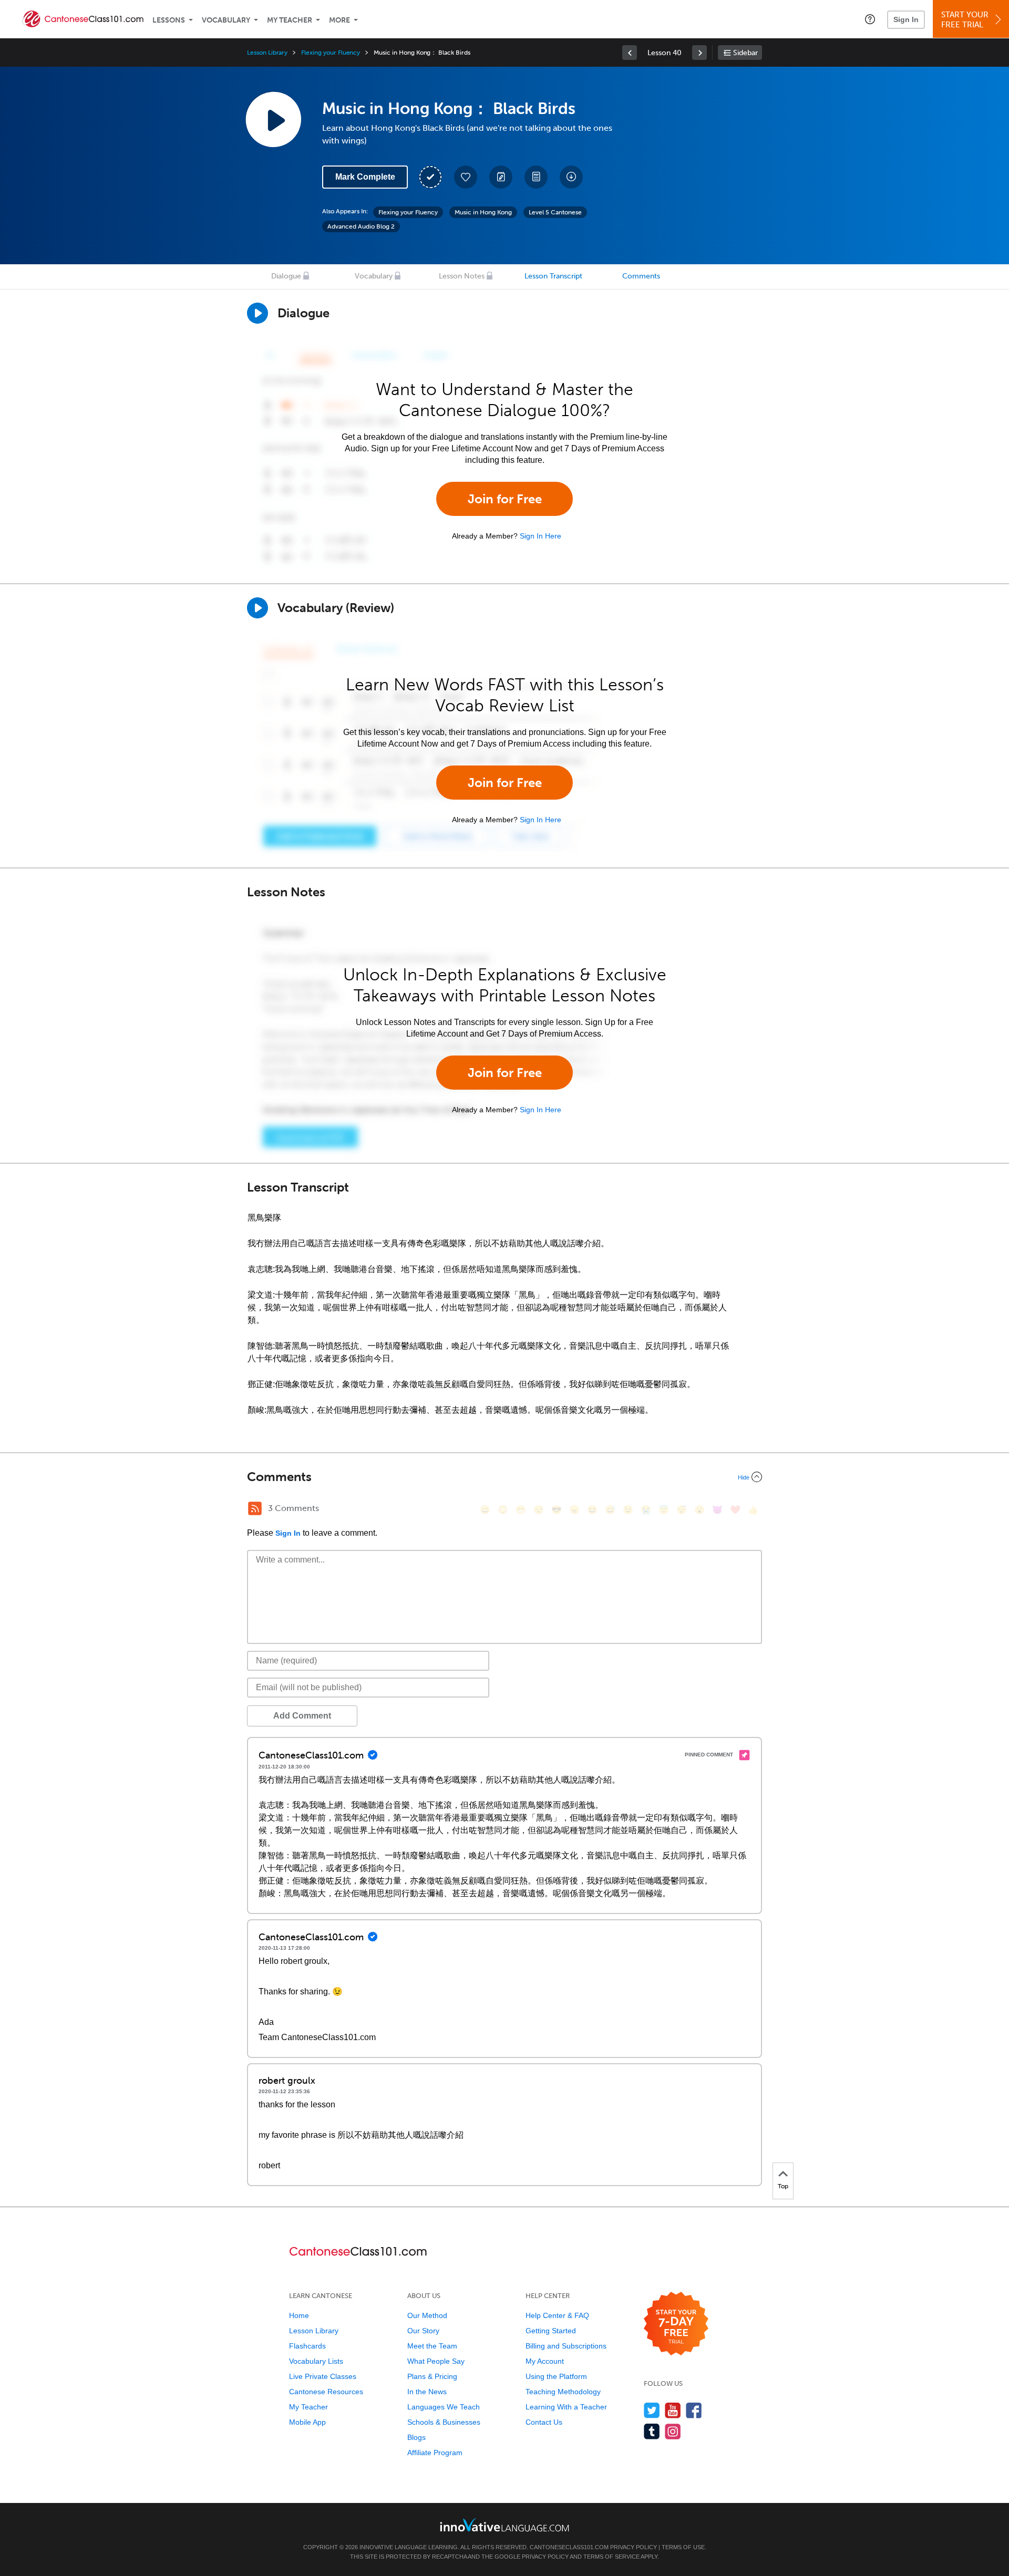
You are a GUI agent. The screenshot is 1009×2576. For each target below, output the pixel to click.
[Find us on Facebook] (694, 2410)
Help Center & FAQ (557, 2315)
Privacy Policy (634, 2547)
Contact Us (544, 2422)
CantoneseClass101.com (569, 2547)
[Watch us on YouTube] (673, 2410)
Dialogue (286, 276)
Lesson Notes (462, 276)
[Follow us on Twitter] (652, 2410)
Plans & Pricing (432, 2376)
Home (299, 2315)
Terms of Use (683, 2547)
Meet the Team (432, 2346)
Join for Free (505, 499)
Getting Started (551, 2331)
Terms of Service (611, 2557)
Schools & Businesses (444, 2422)
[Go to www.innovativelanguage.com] (504, 2525)
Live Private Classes (323, 2376)
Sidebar (745, 53)
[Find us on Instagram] (673, 2431)
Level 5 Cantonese (555, 212)
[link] (630, 53)
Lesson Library (267, 53)
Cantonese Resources (326, 2392)
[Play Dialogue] (258, 313)
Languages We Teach (444, 2407)
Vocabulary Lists (316, 2361)
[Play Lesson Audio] (273, 119)
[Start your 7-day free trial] (676, 2324)
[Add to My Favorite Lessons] (466, 177)
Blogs (416, 2437)
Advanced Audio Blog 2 (361, 226)
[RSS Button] (255, 1508)
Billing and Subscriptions (566, 2346)
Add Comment (302, 1716)
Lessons (169, 20)
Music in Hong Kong (483, 212)
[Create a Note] (501, 177)
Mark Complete (365, 177)
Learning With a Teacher (566, 2407)
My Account (545, 2361)
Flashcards (307, 2346)
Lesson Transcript (553, 276)
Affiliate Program (435, 2453)
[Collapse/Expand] (504, 1477)
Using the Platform (556, 2376)
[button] (870, 19)
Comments (641, 276)
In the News (427, 2392)
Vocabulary (226, 20)
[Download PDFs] (536, 177)
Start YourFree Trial (965, 20)
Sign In (906, 19)
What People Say (436, 2361)
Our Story (423, 2331)
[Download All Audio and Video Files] (571, 177)
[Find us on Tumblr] (652, 2431)
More (339, 20)
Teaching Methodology (563, 2392)
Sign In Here (540, 536)
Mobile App (307, 2422)
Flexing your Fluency (331, 53)
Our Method (427, 2315)
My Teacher (290, 20)
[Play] (258, 608)
